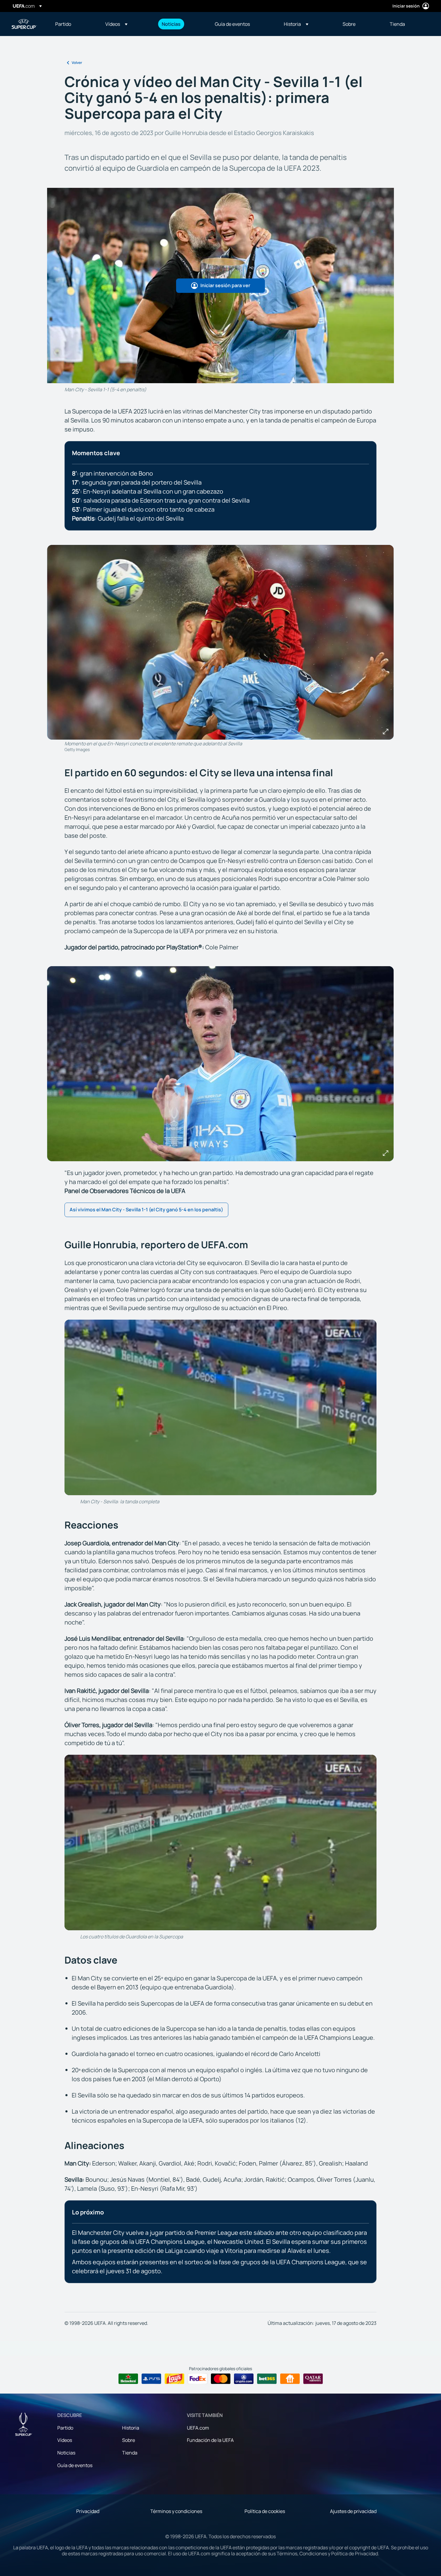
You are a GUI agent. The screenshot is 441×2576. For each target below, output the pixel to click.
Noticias (66, 2453)
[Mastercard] (221, 2379)
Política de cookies (265, 2511)
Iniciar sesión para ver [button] (225, 285)
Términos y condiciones (176, 2511)
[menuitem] (73, 24)
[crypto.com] (244, 2379)
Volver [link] (77, 63)
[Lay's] (174, 2379)
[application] (220, 1407)
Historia (131, 2428)
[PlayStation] (151, 2379)
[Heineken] (128, 2379)
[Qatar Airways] (313, 2379)
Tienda (130, 2453)
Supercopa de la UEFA (24, 24)
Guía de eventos (75, 2465)
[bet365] (267, 2379)
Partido (65, 2428)
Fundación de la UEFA (210, 2440)
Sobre (129, 2440)
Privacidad (88, 2511)
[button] (116, 24)
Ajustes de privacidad (353, 2511)
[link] (63, 24)
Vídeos (65, 2440)
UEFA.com (198, 2428)
